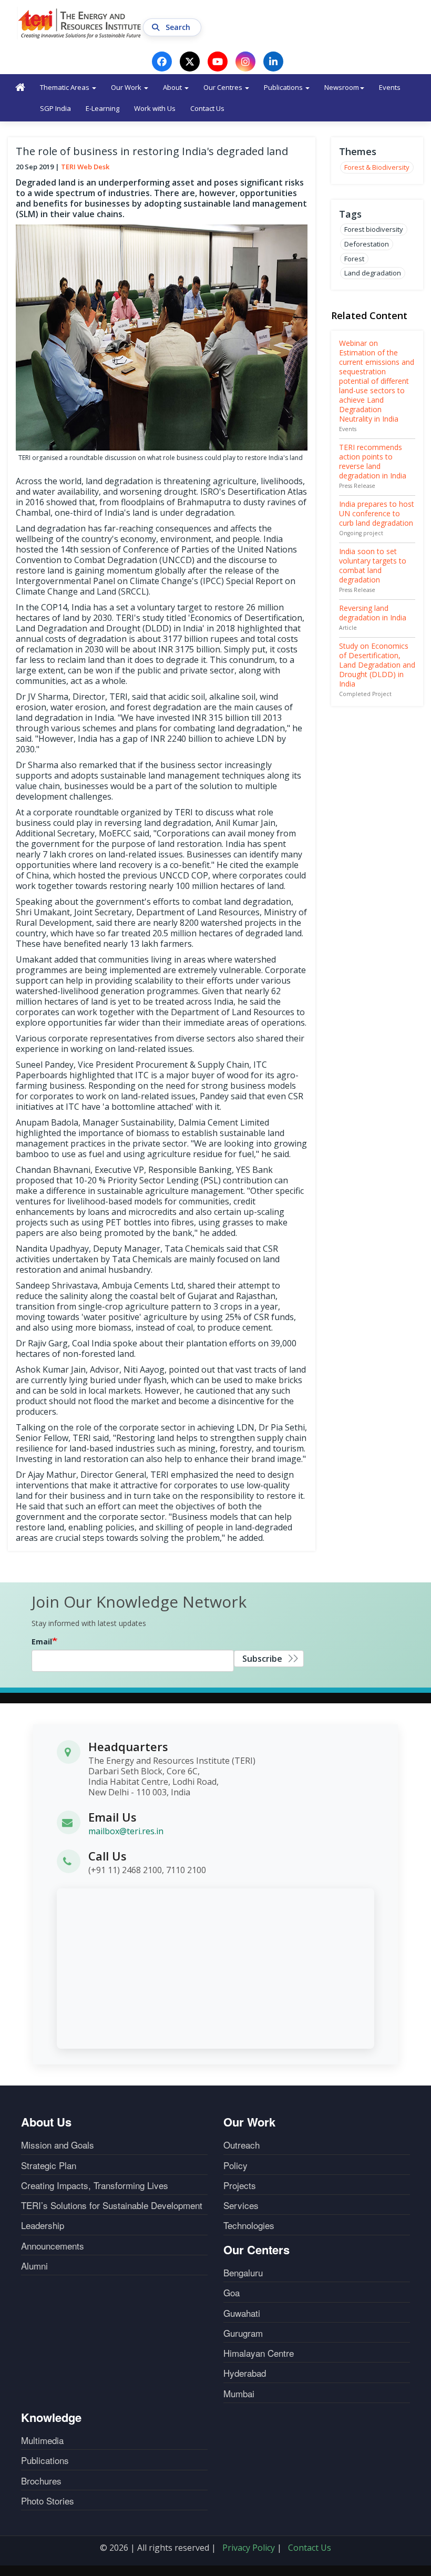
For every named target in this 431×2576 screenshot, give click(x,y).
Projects (240, 2185)
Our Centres (224, 87)
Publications (284, 87)
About (173, 87)
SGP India (55, 108)
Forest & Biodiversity (377, 167)
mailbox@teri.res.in (126, 1831)
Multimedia (42, 2440)
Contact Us (207, 108)
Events (390, 87)
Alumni (34, 2266)
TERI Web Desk (85, 167)
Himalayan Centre (259, 2353)
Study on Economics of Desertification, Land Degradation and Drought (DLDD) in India (377, 665)
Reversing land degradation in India (373, 613)
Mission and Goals (58, 2145)
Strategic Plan (49, 2165)
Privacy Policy (249, 2548)
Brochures (41, 2481)
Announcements (53, 2246)
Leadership (43, 2225)
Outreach (242, 2145)
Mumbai (239, 2394)
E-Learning (102, 108)
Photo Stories (48, 2501)
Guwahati (242, 2313)
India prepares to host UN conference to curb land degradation (377, 513)
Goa (232, 2293)
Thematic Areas (65, 87)
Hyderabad (245, 2373)
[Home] (80, 23)
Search (179, 27)
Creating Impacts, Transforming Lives (95, 2185)
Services (241, 2205)
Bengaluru (243, 2273)
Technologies (249, 2225)
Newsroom (342, 87)
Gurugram (243, 2333)
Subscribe (262, 1659)
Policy (235, 2165)
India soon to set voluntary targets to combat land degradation (373, 565)
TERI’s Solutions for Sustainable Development (112, 2205)
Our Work (127, 87)
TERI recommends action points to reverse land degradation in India (373, 461)
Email (42, 1642)
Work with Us (155, 108)
